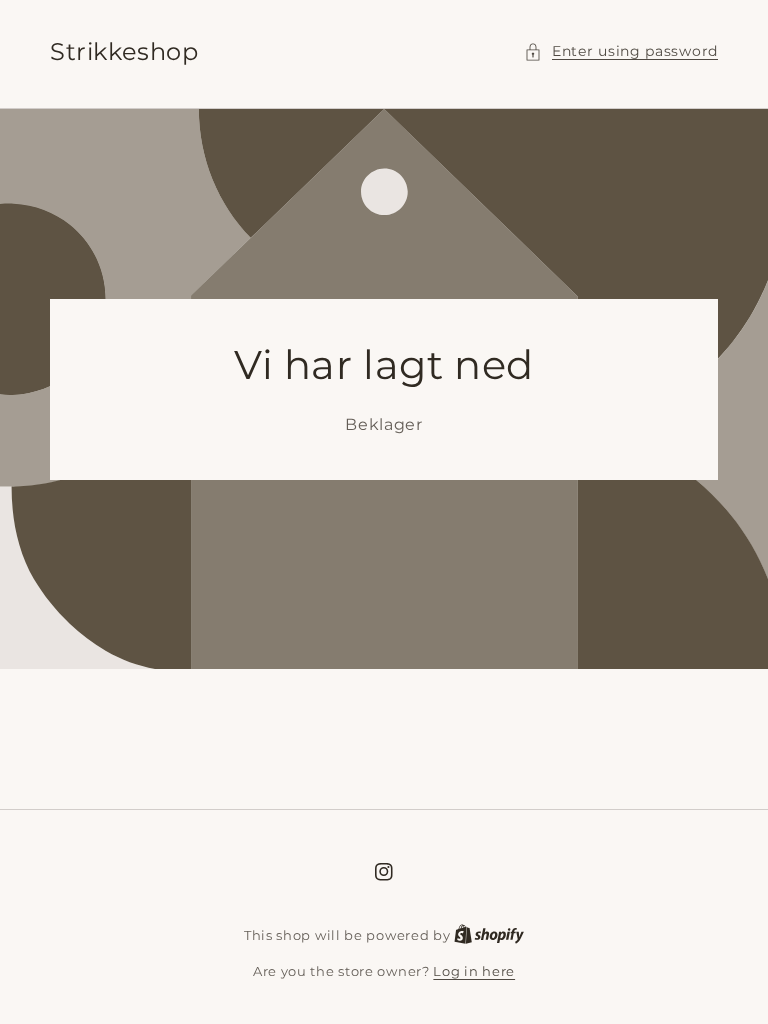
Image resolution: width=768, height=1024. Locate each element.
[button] (621, 51)
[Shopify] (489, 935)
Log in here (474, 971)
